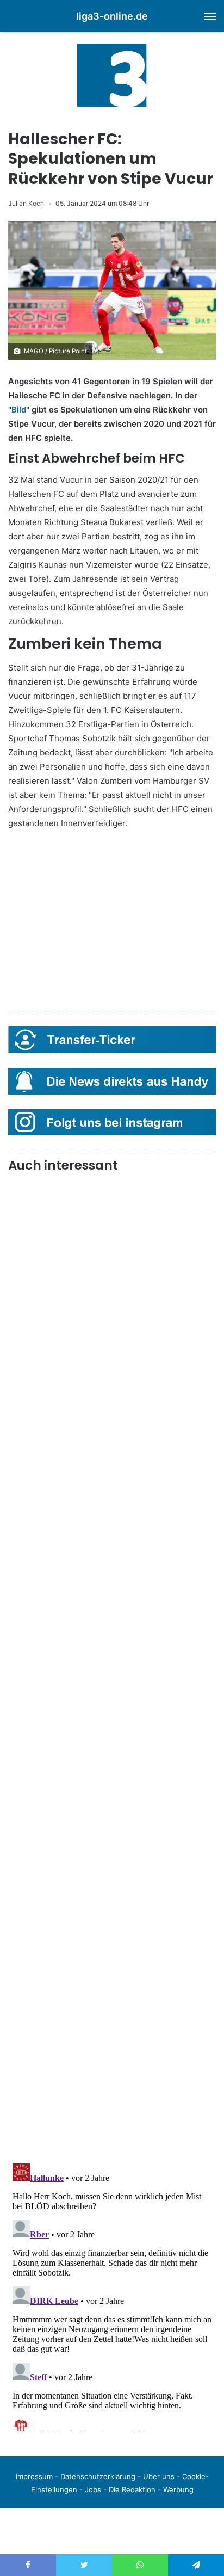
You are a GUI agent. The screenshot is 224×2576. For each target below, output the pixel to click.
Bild (19, 410)
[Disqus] (112, 2295)
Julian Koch (26, 203)
